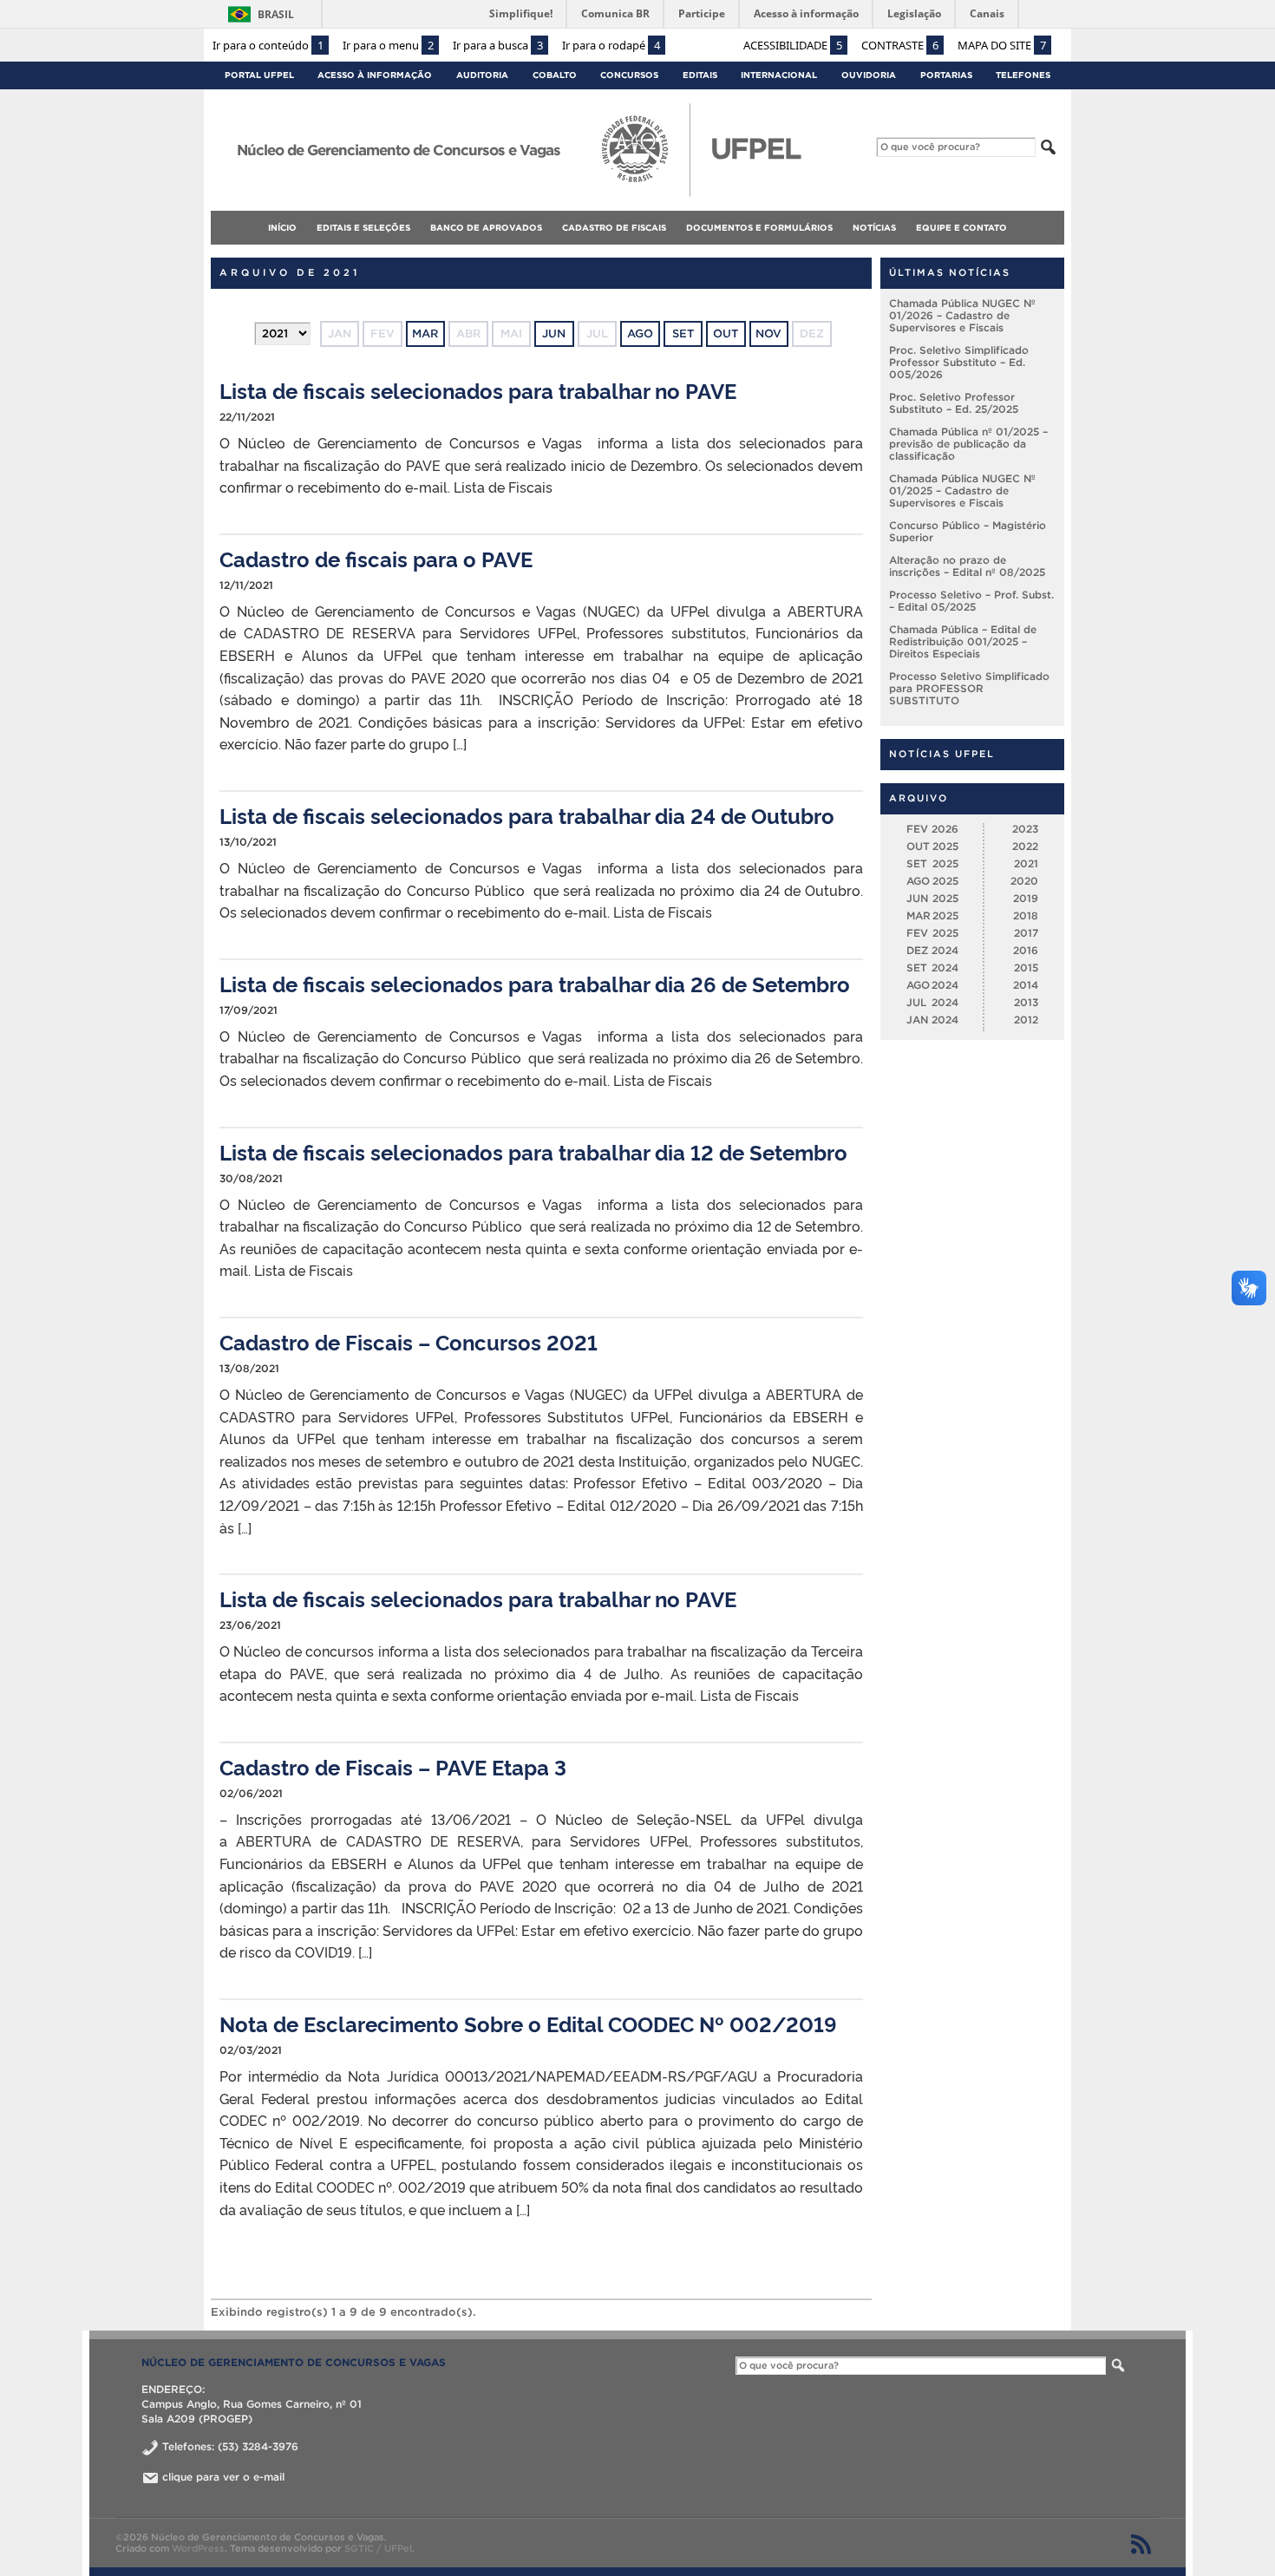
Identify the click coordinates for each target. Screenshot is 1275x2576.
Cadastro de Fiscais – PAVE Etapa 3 (393, 1766)
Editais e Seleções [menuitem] (363, 228)
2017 (1026, 933)
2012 (1026, 1020)
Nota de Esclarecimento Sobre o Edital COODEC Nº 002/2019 (528, 2023)
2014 (1026, 985)
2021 (1026, 863)
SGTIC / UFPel (378, 2548)
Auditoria (482, 75)
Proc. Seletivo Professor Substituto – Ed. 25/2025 (954, 403)
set (683, 333)
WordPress (198, 2548)
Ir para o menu (388, 45)
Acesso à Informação (375, 75)
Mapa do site (1002, 45)
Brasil (276, 14)
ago (640, 333)
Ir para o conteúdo (268, 45)
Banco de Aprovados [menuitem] (486, 228)
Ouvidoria (869, 75)
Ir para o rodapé (611, 45)
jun (554, 333)
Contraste (900, 45)
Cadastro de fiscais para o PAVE (376, 558)
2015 (1026, 968)
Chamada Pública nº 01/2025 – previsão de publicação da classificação (968, 444)
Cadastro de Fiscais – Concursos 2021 (409, 1341)
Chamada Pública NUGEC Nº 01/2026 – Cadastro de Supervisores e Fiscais (962, 315)
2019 (1026, 898)
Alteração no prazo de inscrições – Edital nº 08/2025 (967, 566)
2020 (1024, 881)
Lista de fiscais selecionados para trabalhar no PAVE (478, 390)
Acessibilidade (793, 45)
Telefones (1023, 75)
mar (425, 333)
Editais (700, 75)
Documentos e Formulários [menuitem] (759, 228)
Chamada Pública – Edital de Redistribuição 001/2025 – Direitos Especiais (963, 641)
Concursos (629, 75)
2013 (1026, 1002)
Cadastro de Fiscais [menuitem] (614, 228)
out (726, 333)
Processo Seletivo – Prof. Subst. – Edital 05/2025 (971, 601)
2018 (1026, 915)
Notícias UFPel (942, 754)
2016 (1026, 950)
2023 (1025, 829)
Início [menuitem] (282, 228)
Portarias (946, 75)
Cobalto (555, 75)
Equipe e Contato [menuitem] (961, 228)
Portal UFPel (259, 75)
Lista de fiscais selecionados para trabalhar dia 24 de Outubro (527, 815)
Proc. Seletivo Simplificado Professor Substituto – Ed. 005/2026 (959, 362)
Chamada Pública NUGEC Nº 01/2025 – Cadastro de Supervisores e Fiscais (962, 490)
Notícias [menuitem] (874, 228)
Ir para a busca (498, 45)
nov (768, 333)
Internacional (779, 75)
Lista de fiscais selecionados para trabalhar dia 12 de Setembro (533, 1151)
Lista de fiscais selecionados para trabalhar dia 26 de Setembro (535, 983)
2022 (1025, 846)
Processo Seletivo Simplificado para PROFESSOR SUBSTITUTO (969, 688)
